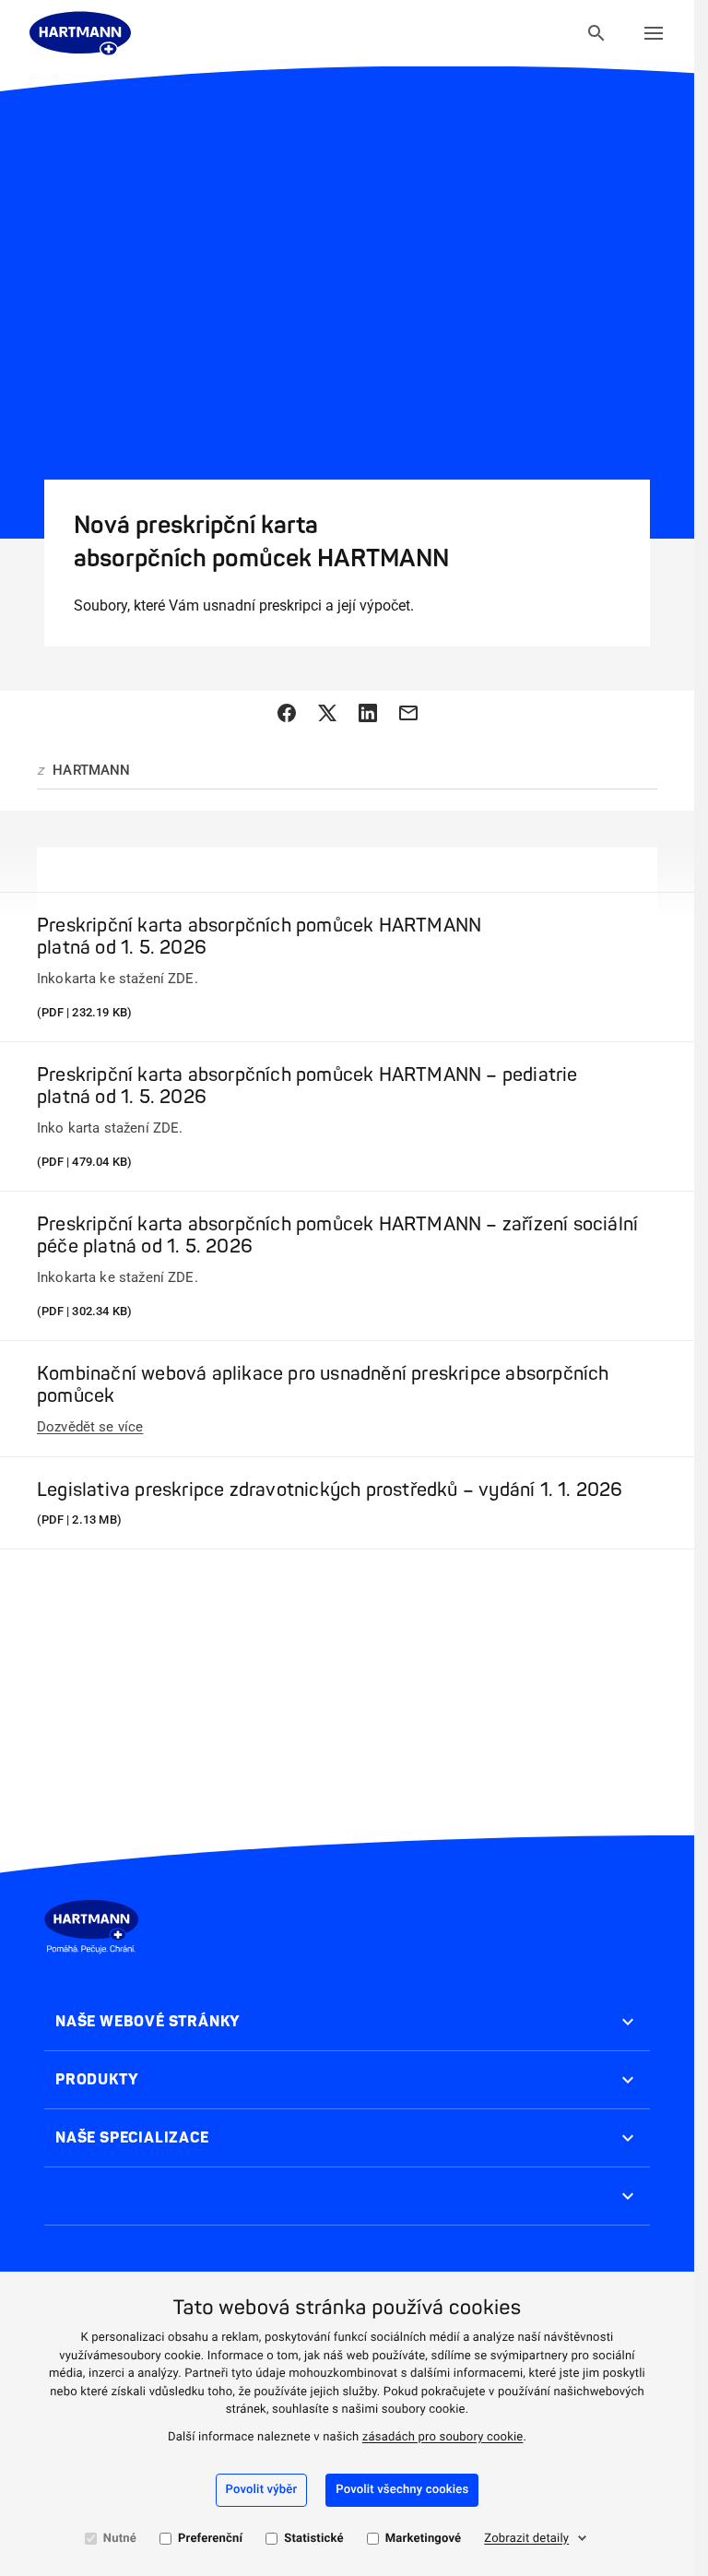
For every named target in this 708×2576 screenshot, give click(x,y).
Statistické (313, 2539)
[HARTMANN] (80, 33)
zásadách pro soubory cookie (443, 2437)
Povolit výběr (262, 2490)
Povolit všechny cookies (402, 2490)
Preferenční (210, 2539)
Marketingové (424, 2539)
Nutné (120, 2539)
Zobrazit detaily (526, 2539)
